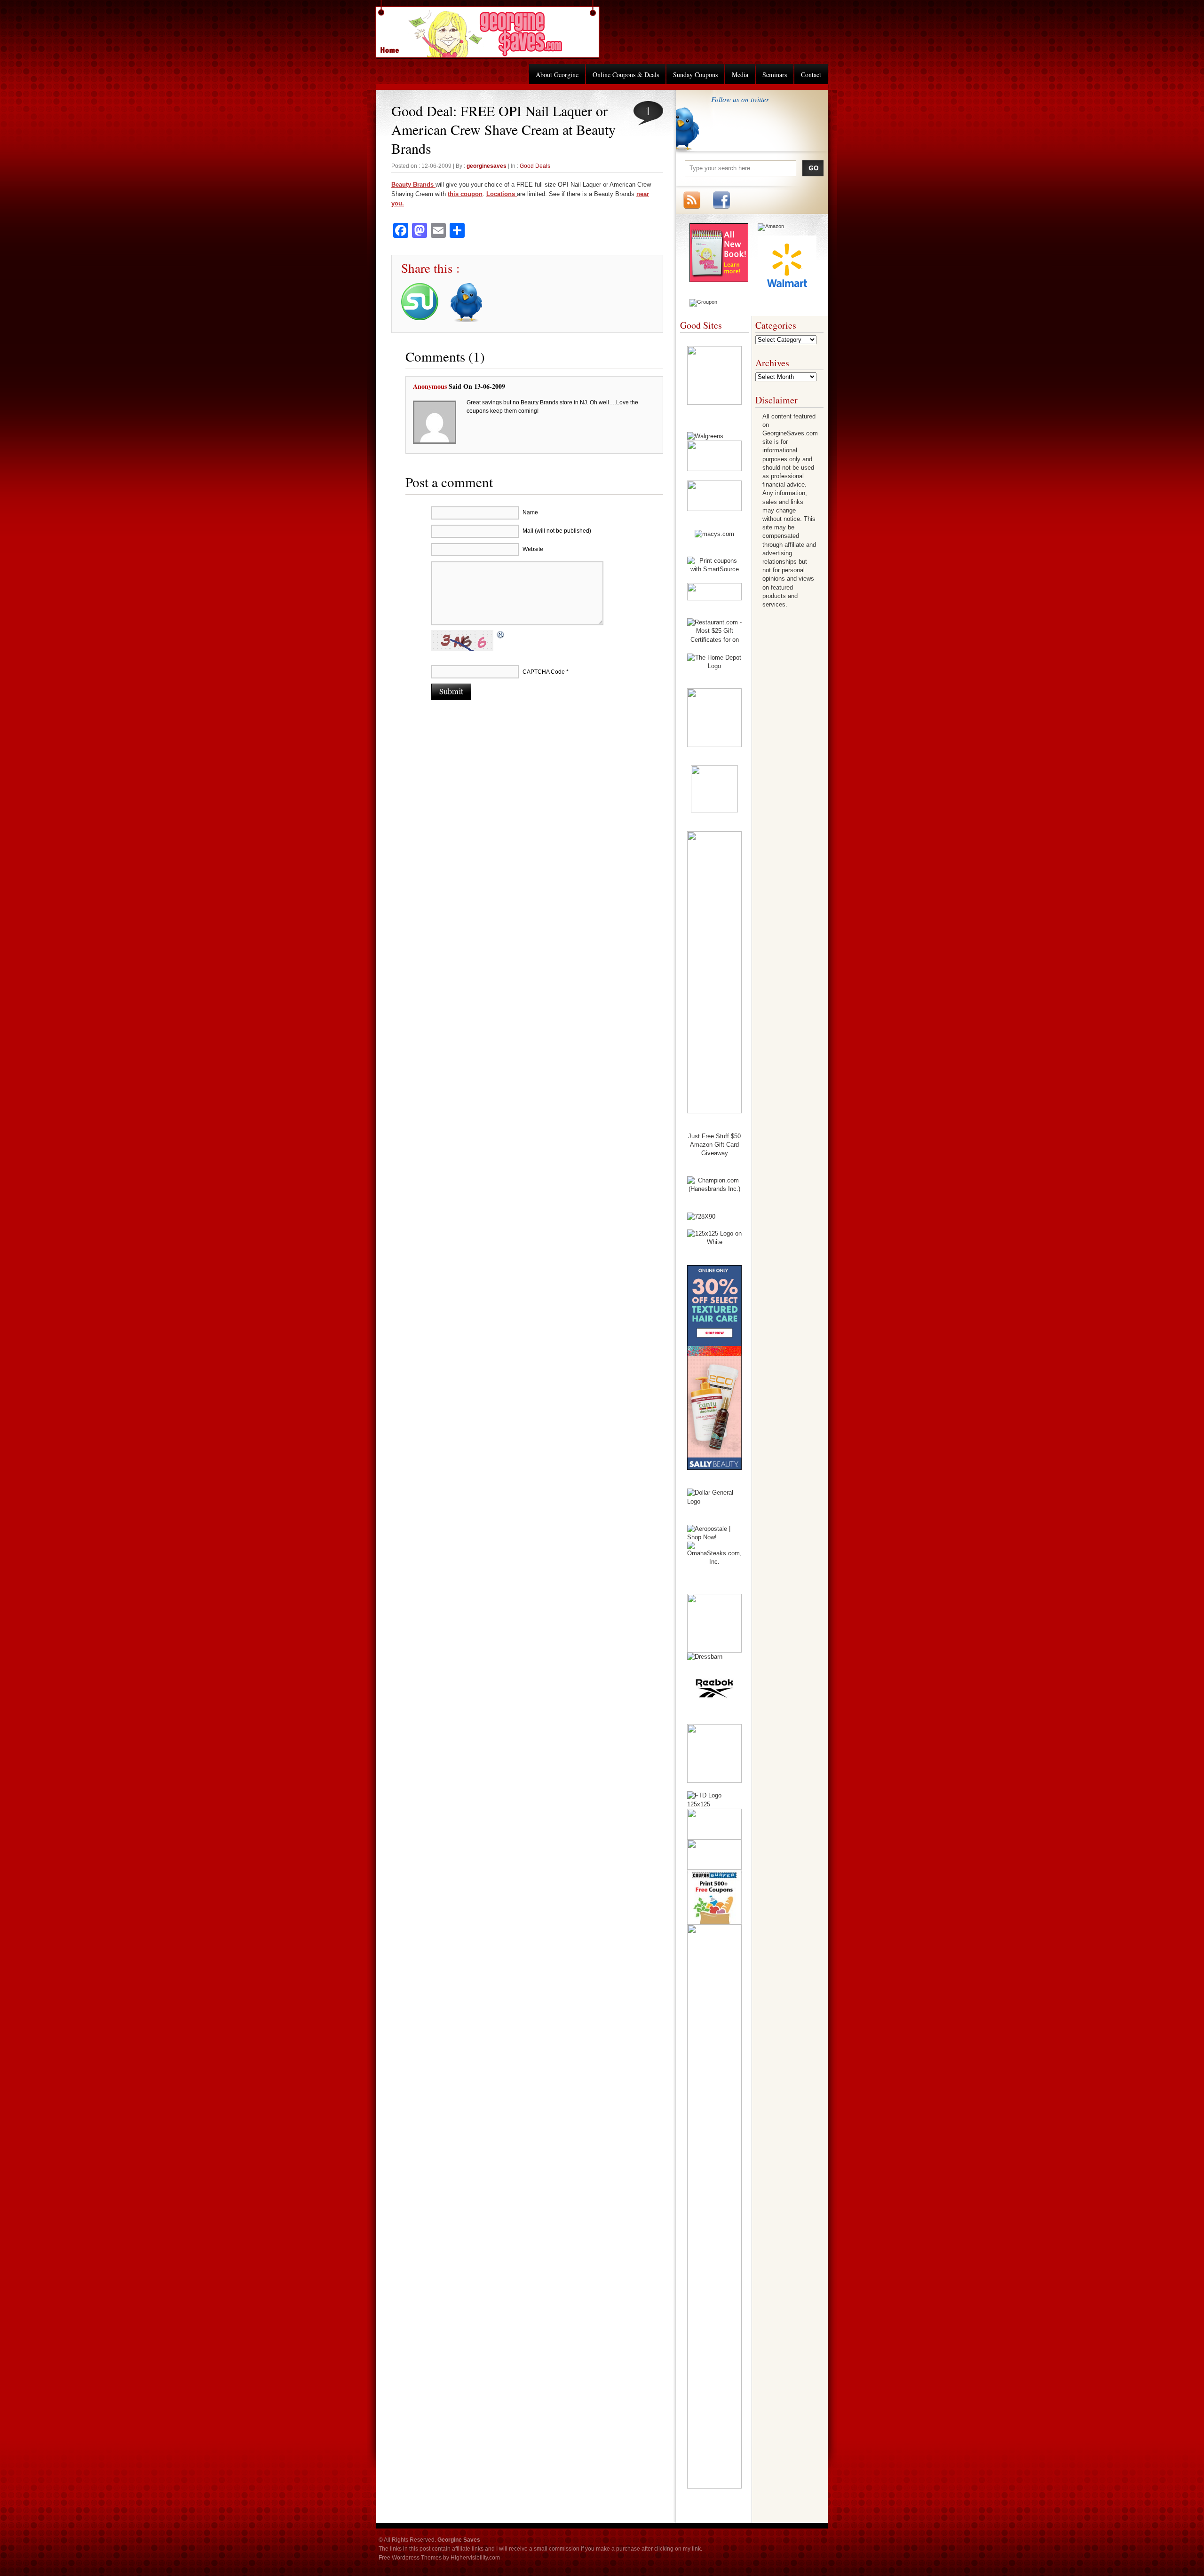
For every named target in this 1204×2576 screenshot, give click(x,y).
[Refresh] (501, 636)
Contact (811, 75)
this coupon (465, 194)
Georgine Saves (395, 47)
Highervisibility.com (475, 2558)
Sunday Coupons (695, 75)
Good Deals (535, 166)
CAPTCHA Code (544, 672)
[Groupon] (703, 302)
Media (740, 75)
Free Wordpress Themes (410, 2558)
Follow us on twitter (740, 99)
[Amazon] (771, 226)
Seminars (775, 75)
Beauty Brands (413, 185)
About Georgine (557, 75)
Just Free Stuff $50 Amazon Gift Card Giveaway (714, 1145)
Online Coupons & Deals (626, 75)
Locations (502, 194)
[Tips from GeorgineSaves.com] (719, 280)
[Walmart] (787, 292)
